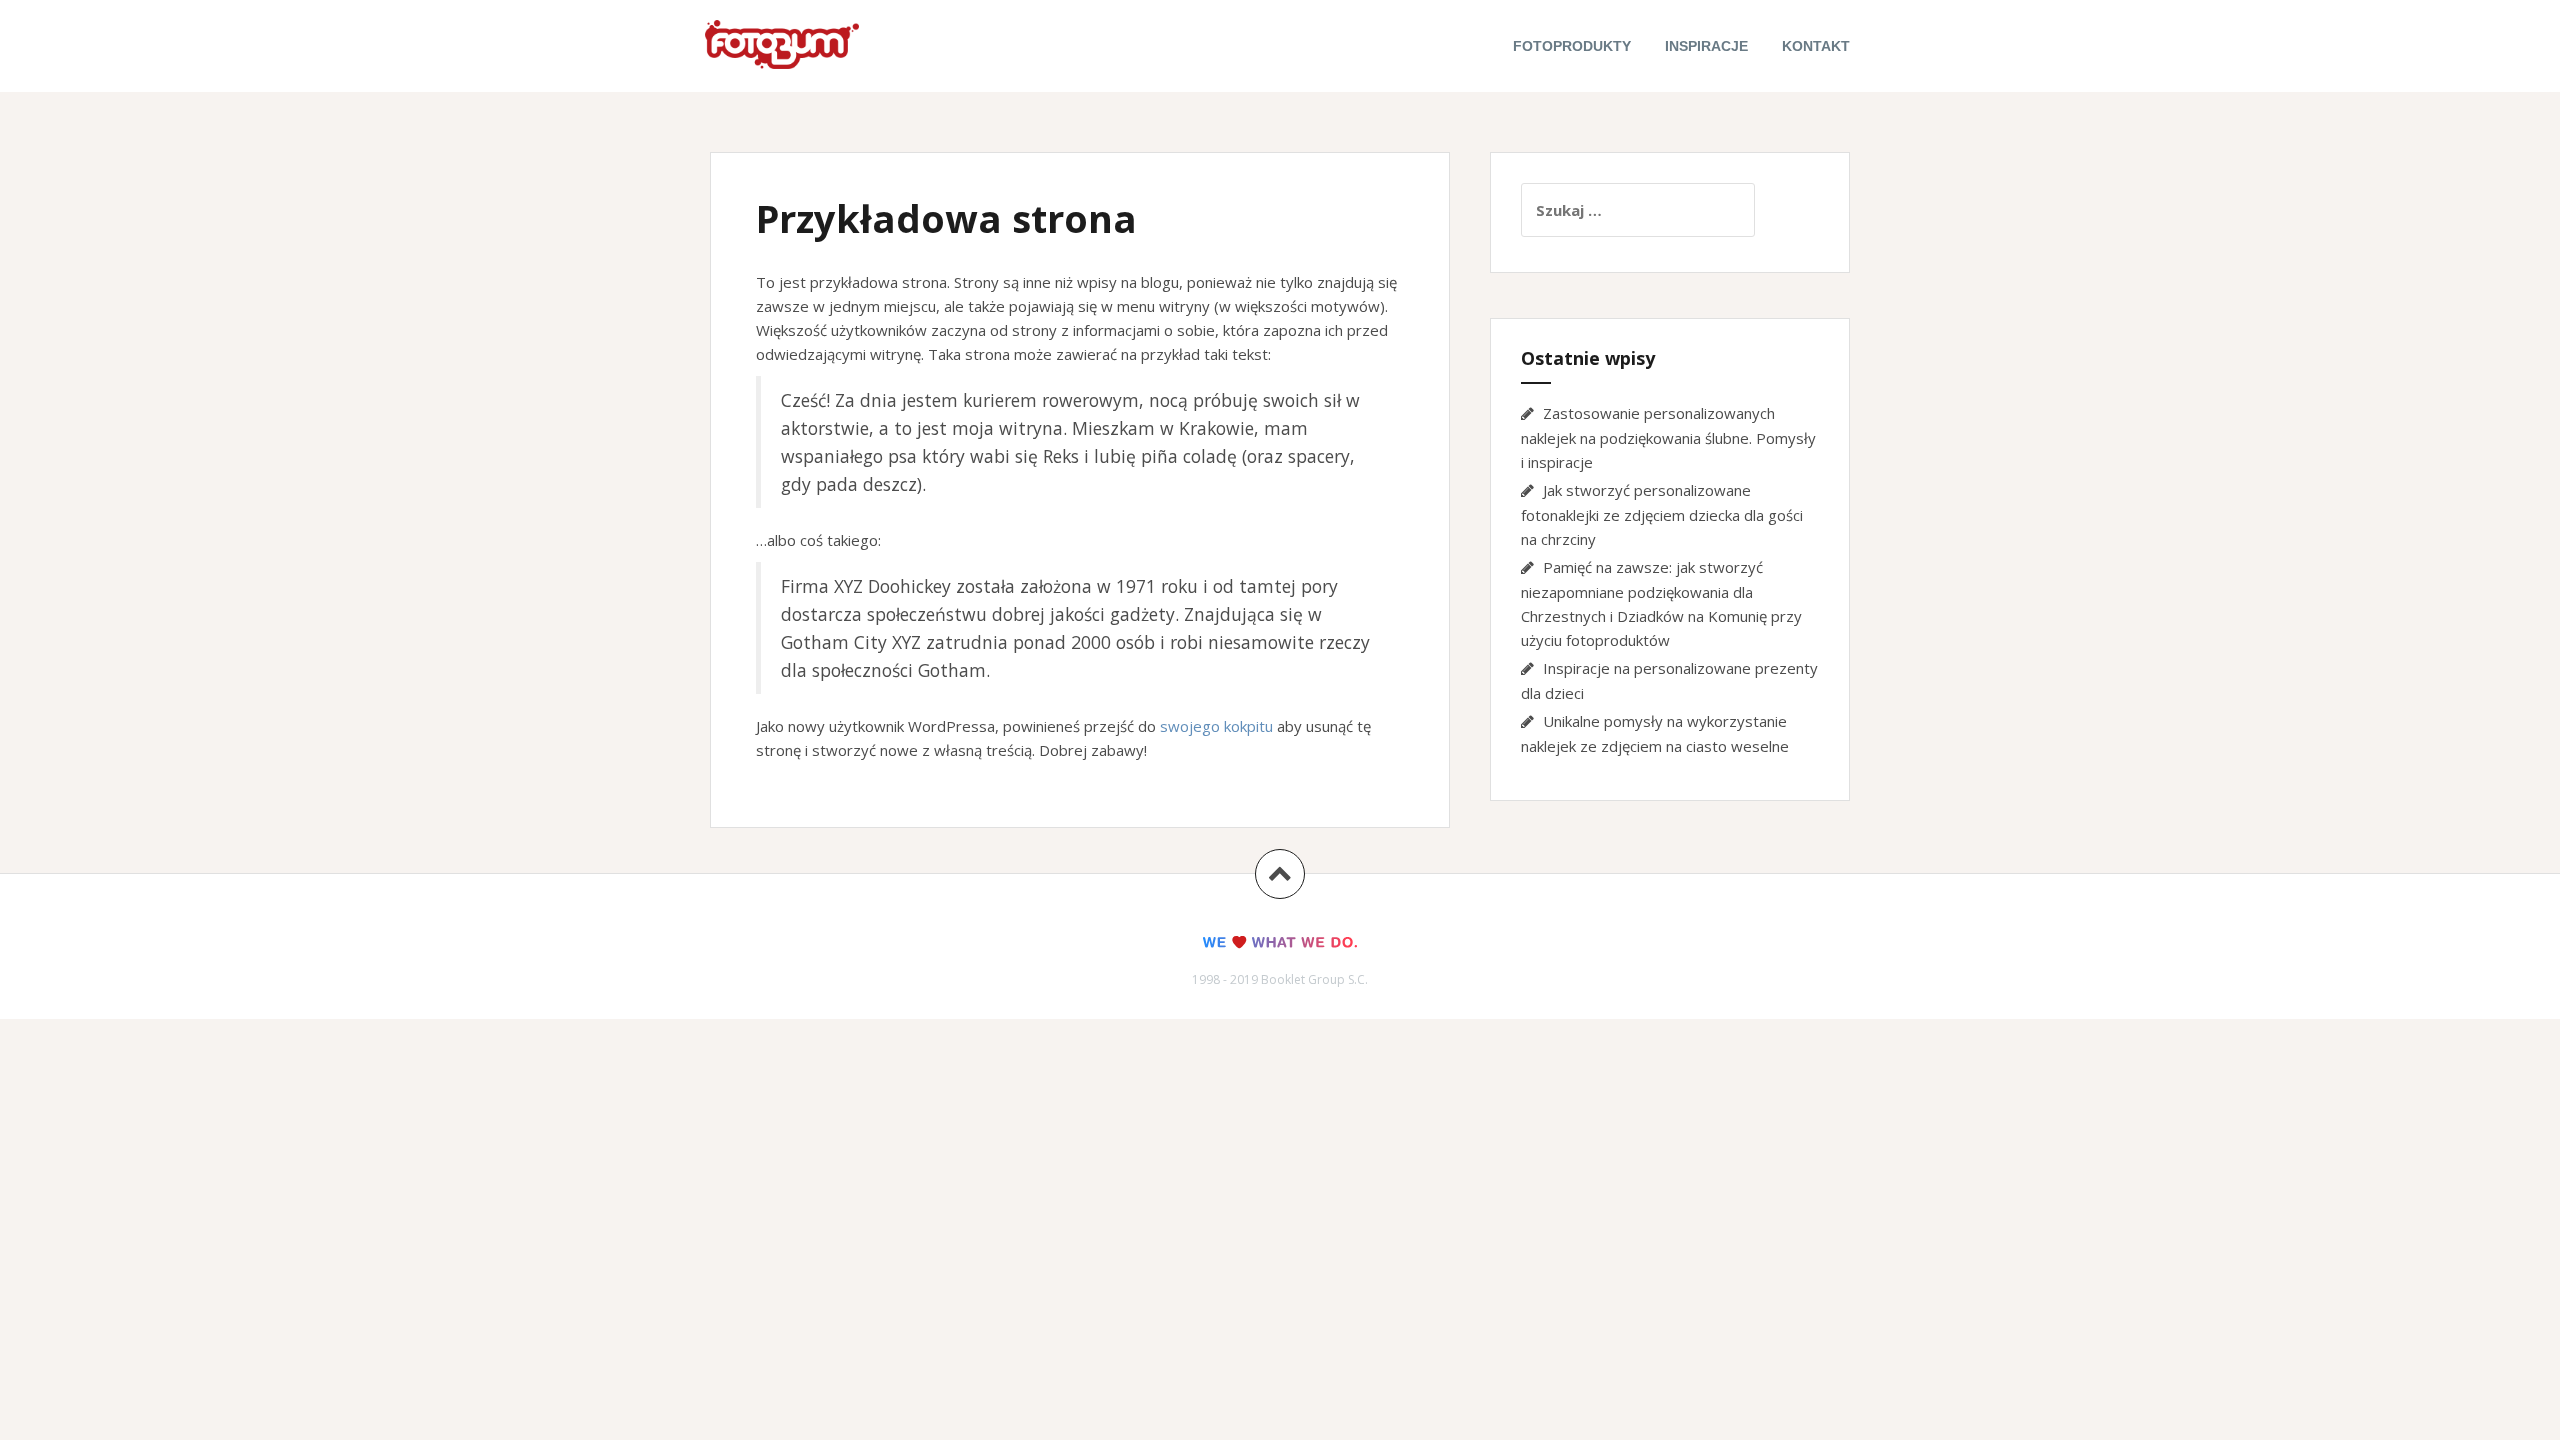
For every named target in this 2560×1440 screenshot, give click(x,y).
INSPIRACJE (1706, 46)
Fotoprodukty (1572, 46)
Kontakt (1816, 46)
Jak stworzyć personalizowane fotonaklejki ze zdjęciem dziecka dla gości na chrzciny (1662, 514)
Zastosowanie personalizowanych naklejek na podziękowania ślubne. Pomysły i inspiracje (1668, 437)
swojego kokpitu (1216, 726)
